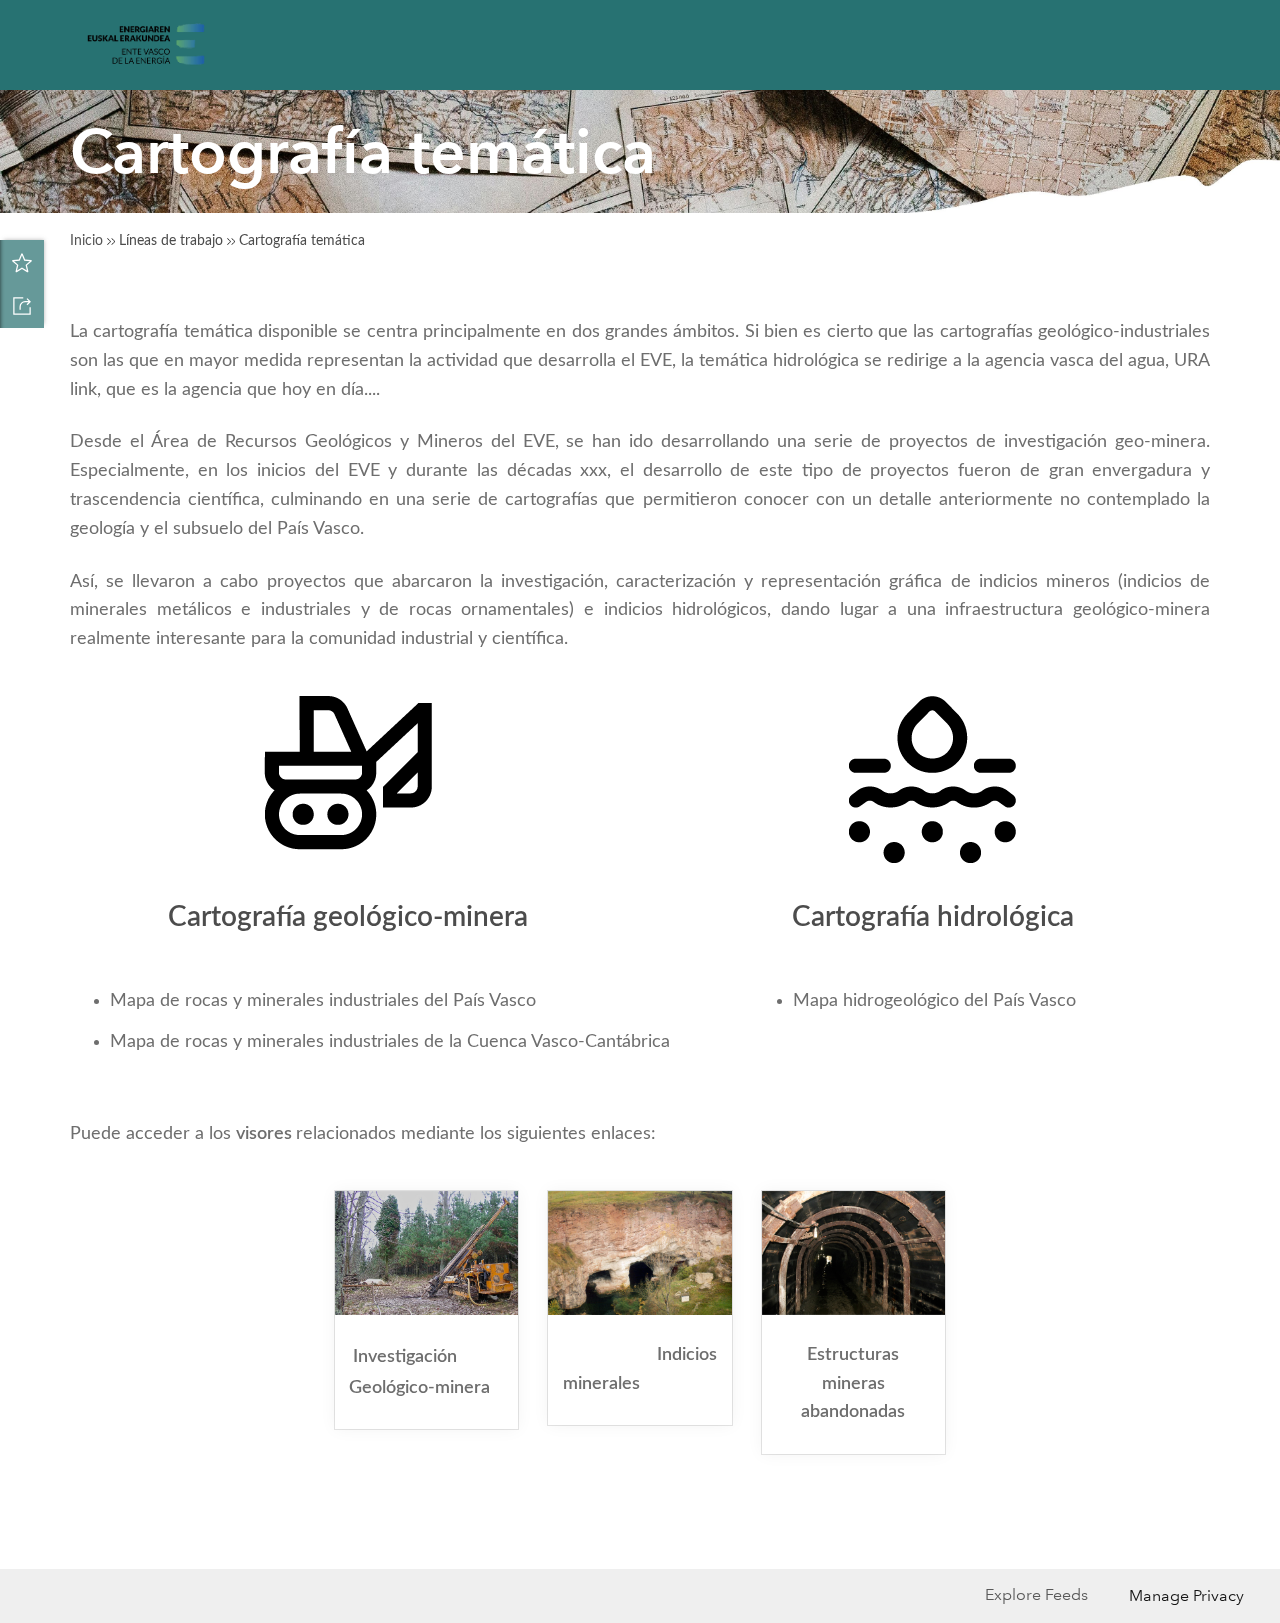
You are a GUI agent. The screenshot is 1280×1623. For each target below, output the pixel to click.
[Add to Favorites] (22, 262)
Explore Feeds (1036, 1594)
